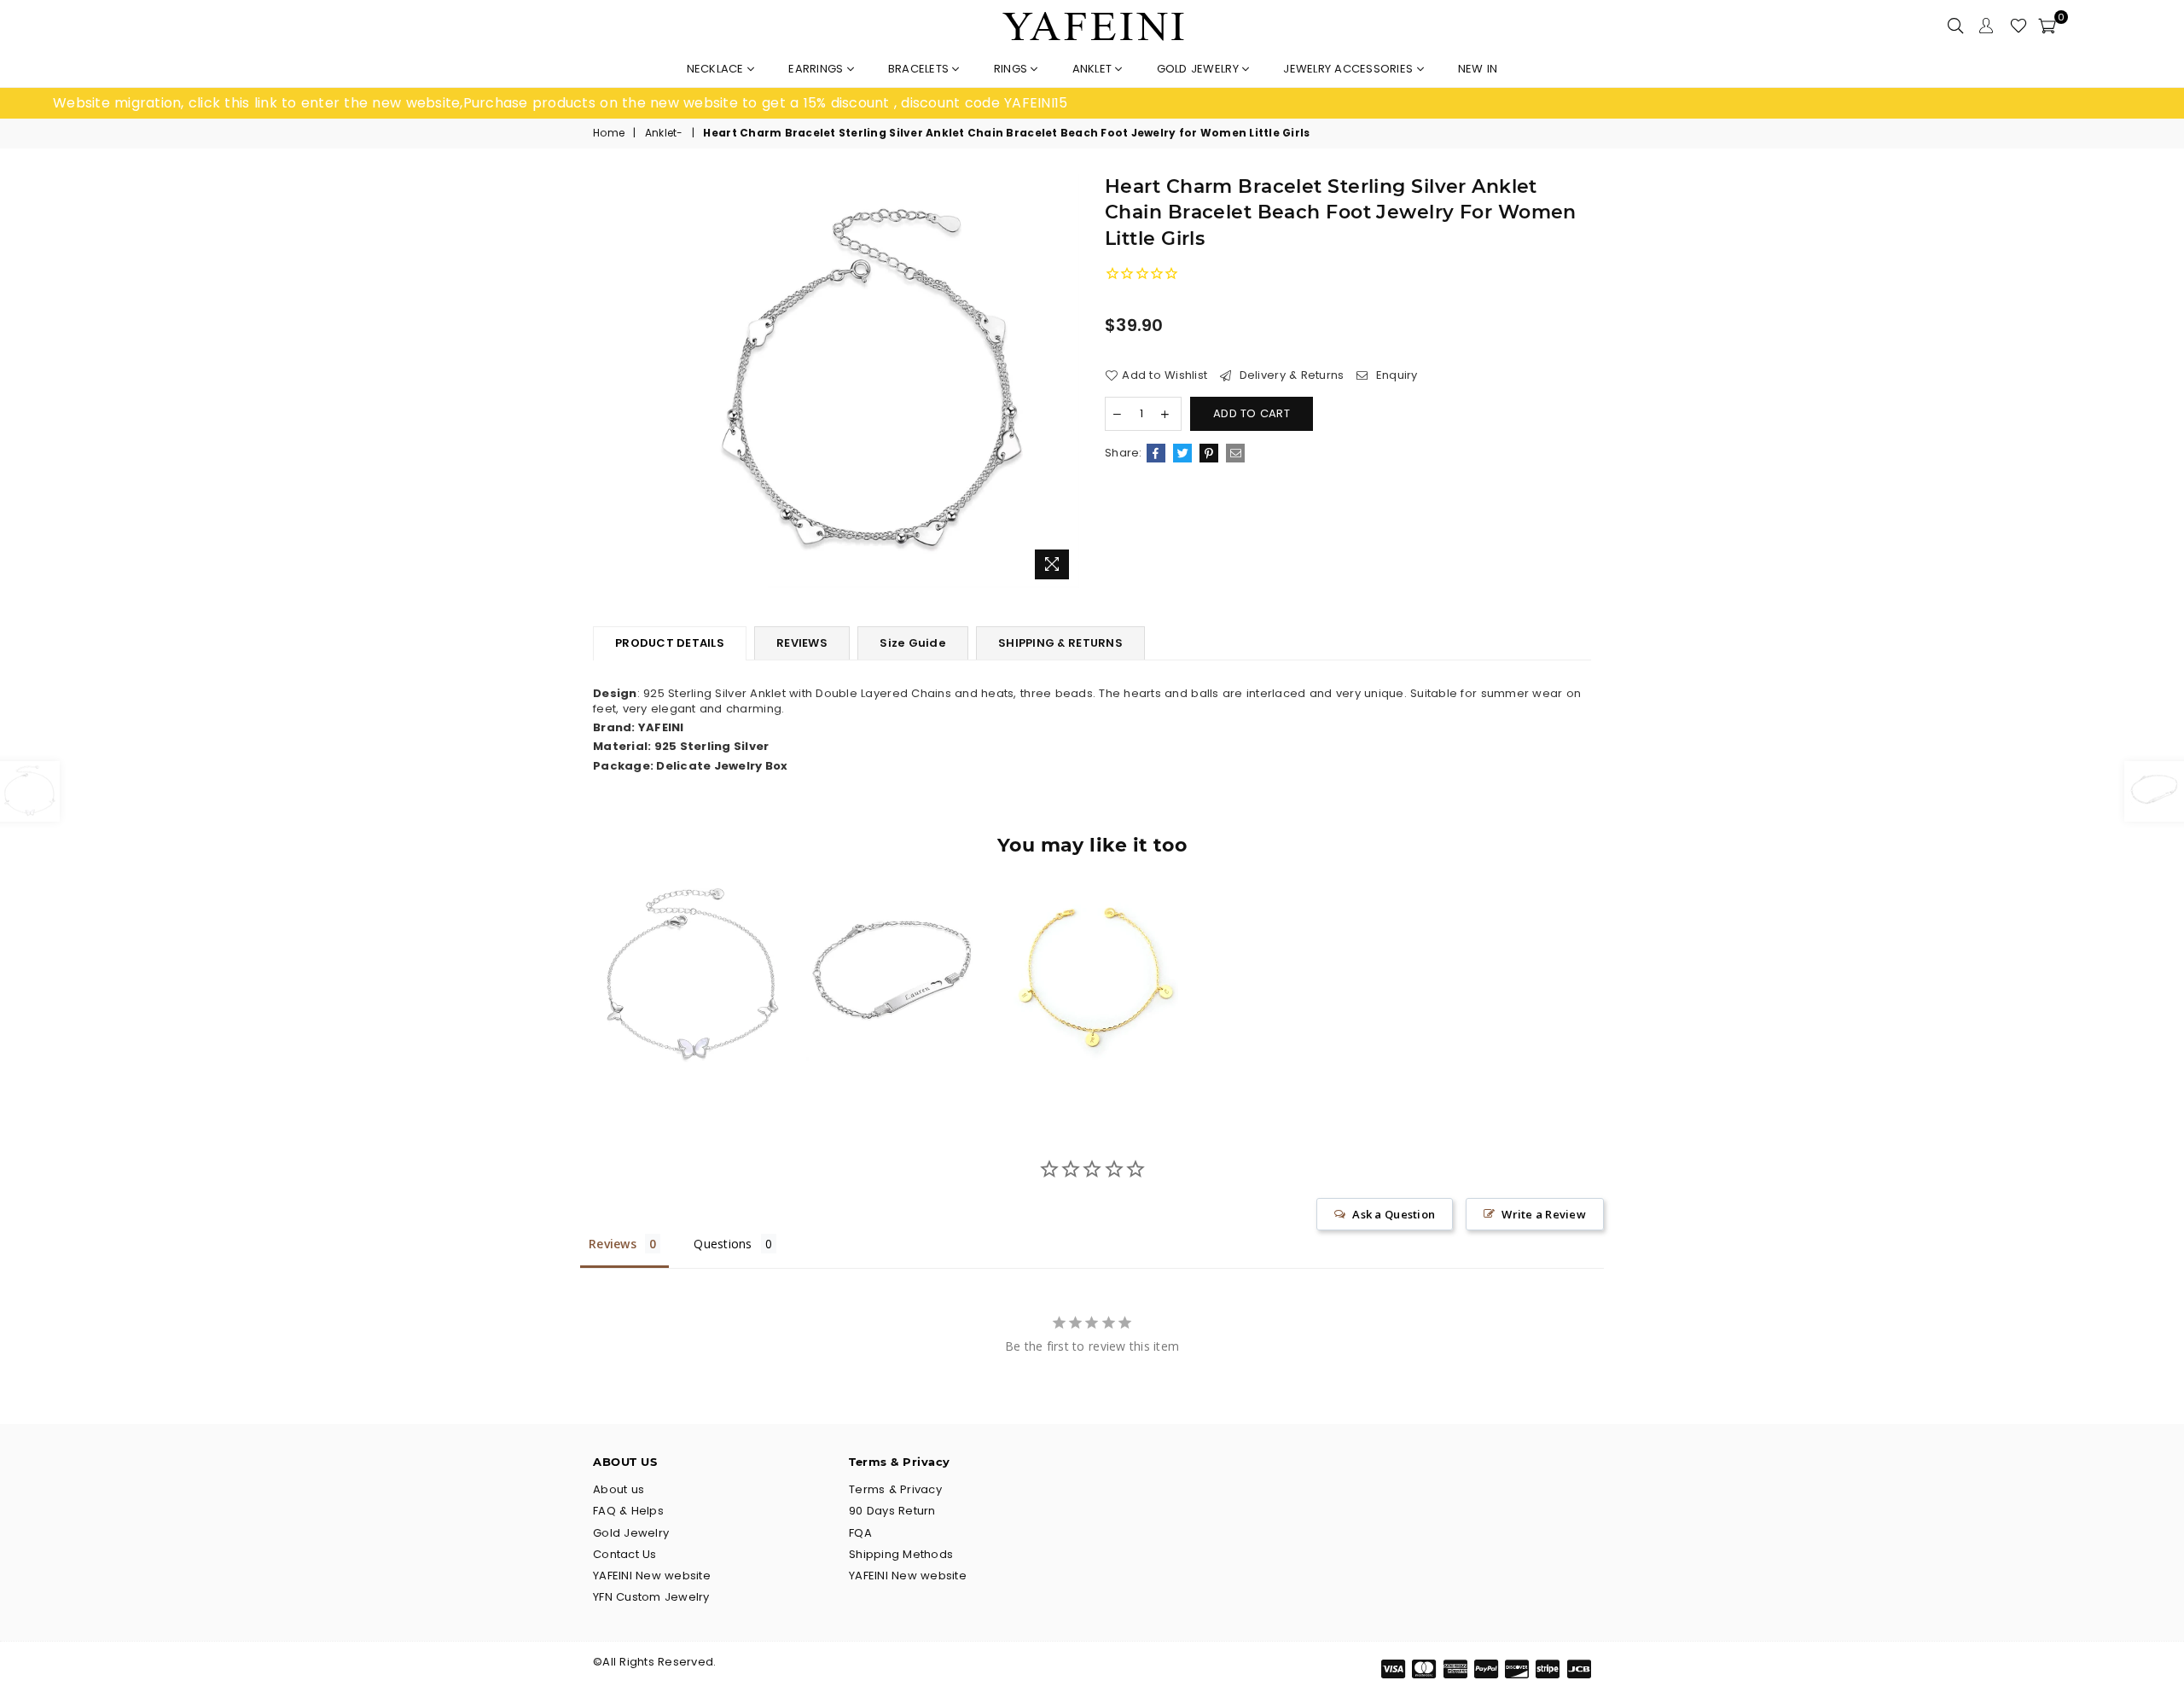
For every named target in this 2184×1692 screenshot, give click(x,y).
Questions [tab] (723, 1244)
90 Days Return (892, 1511)
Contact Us (625, 1554)
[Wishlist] (2018, 26)
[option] (572, 103)
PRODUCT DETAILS (670, 643)
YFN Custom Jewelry (651, 1597)
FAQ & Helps (628, 1511)
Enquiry (1395, 375)
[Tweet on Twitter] (1182, 453)
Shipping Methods (901, 1554)
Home (609, 133)
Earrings (817, 69)
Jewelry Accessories (1350, 69)
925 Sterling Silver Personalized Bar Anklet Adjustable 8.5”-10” (892, 942)
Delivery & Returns (1289, 375)
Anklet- (664, 133)
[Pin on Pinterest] (1209, 453)
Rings (1013, 69)
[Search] (1955, 26)
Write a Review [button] (1544, 1214)
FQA (860, 1533)
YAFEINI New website (652, 1576)
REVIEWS (802, 643)
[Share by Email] (1235, 453)
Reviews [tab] (613, 1244)
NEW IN (1478, 69)
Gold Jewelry (1199, 69)
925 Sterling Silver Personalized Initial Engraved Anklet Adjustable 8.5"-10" (1092, 943)
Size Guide (913, 643)
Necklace (717, 69)
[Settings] (1986, 26)
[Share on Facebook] (1156, 453)
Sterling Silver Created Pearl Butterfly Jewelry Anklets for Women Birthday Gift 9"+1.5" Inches (693, 943)
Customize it (911, 1040)
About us (619, 1489)
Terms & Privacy (895, 1489)
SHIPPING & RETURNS (1060, 643)
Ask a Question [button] (1394, 1214)
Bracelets (921, 69)
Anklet (1094, 69)
